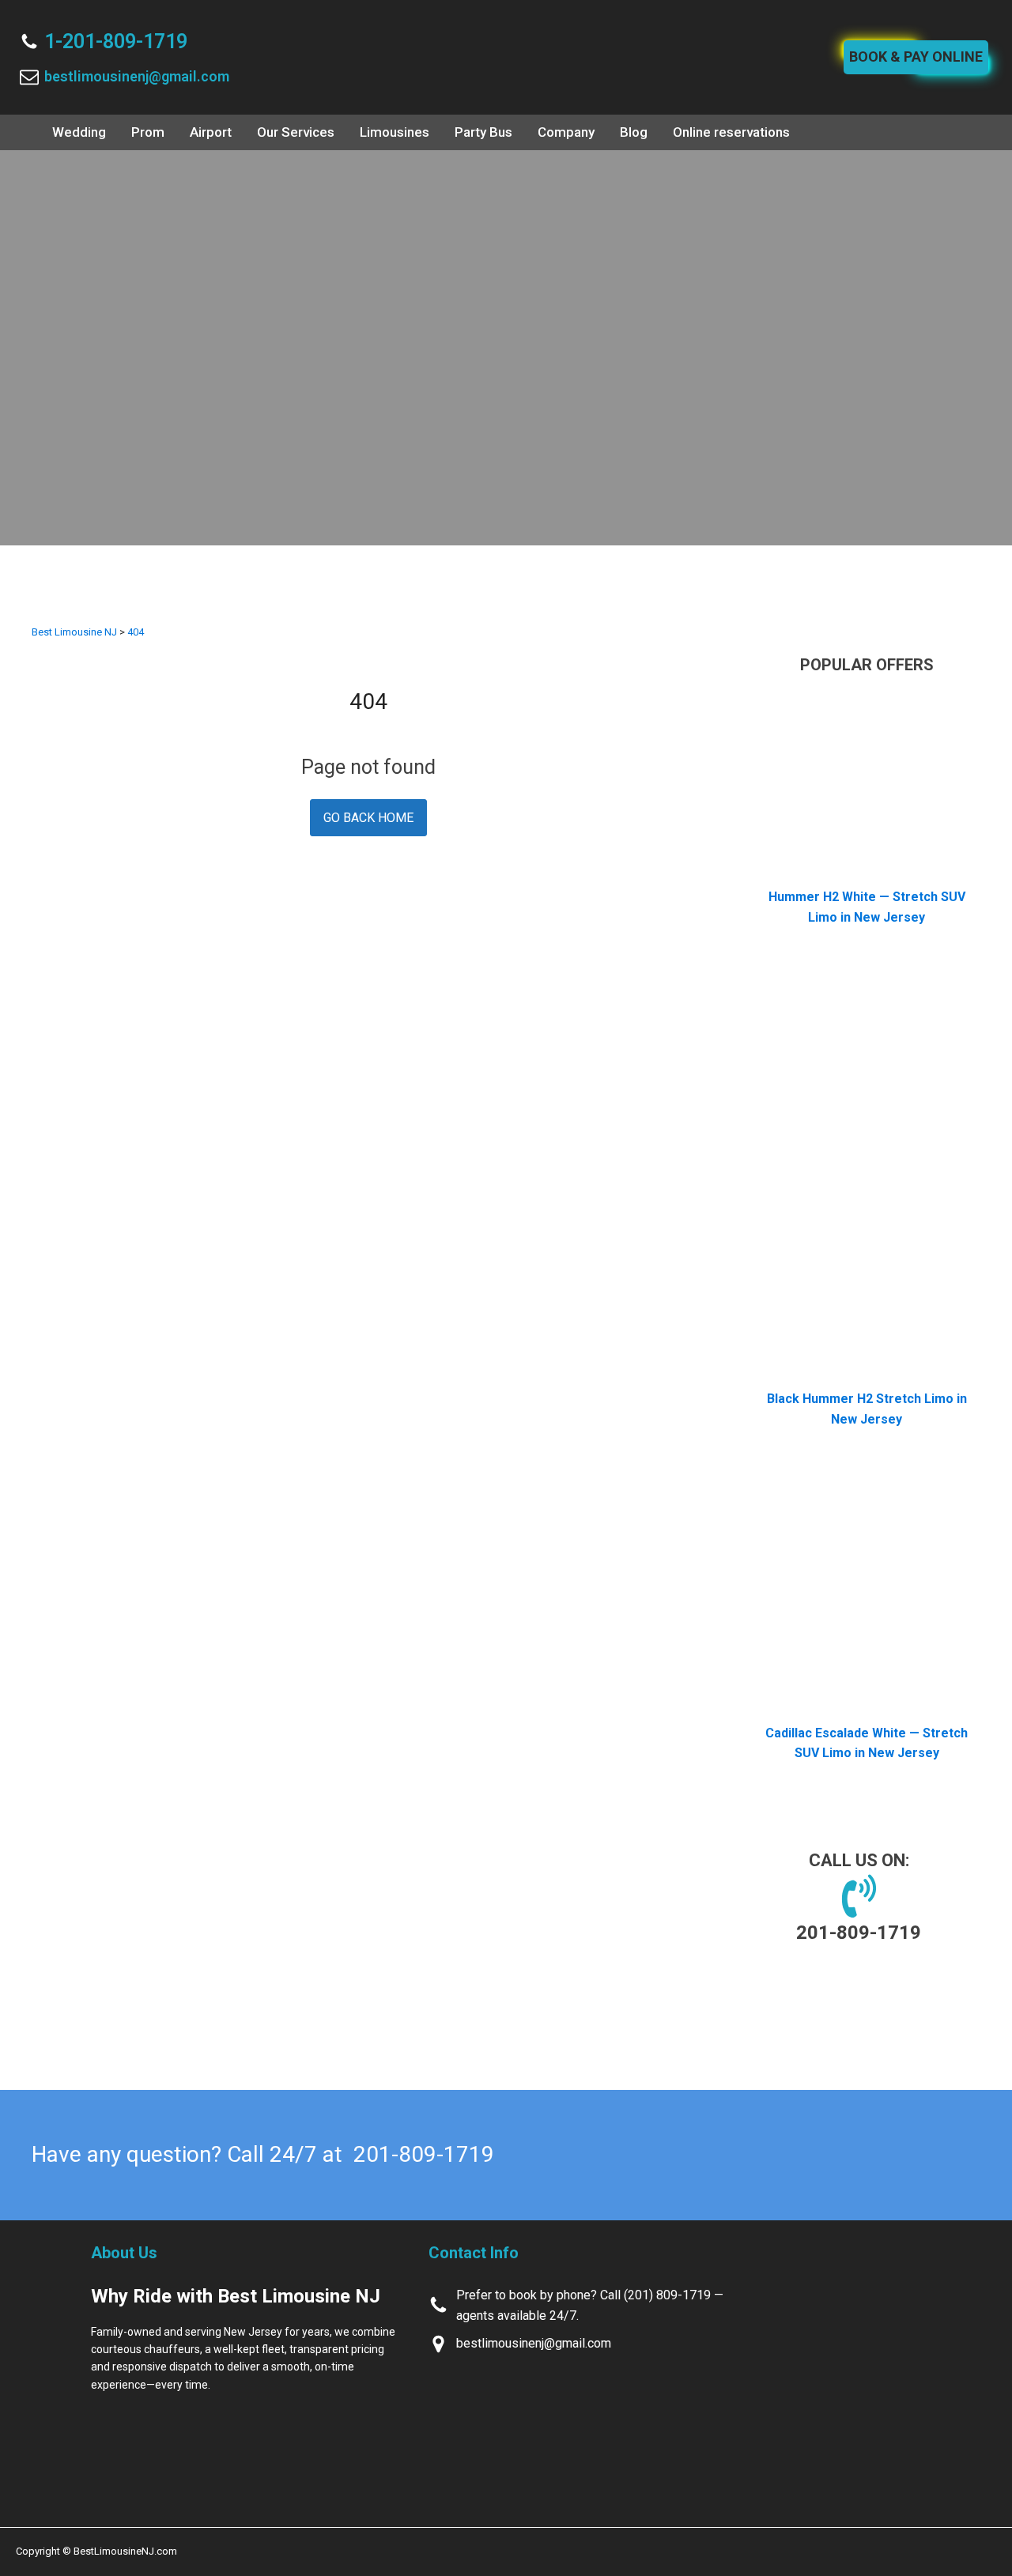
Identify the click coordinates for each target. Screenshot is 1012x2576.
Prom (148, 132)
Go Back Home (368, 818)
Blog (634, 132)
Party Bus (483, 132)
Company (566, 132)
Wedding (79, 132)
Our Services (296, 132)
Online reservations (731, 132)
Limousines (395, 132)
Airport (211, 132)
